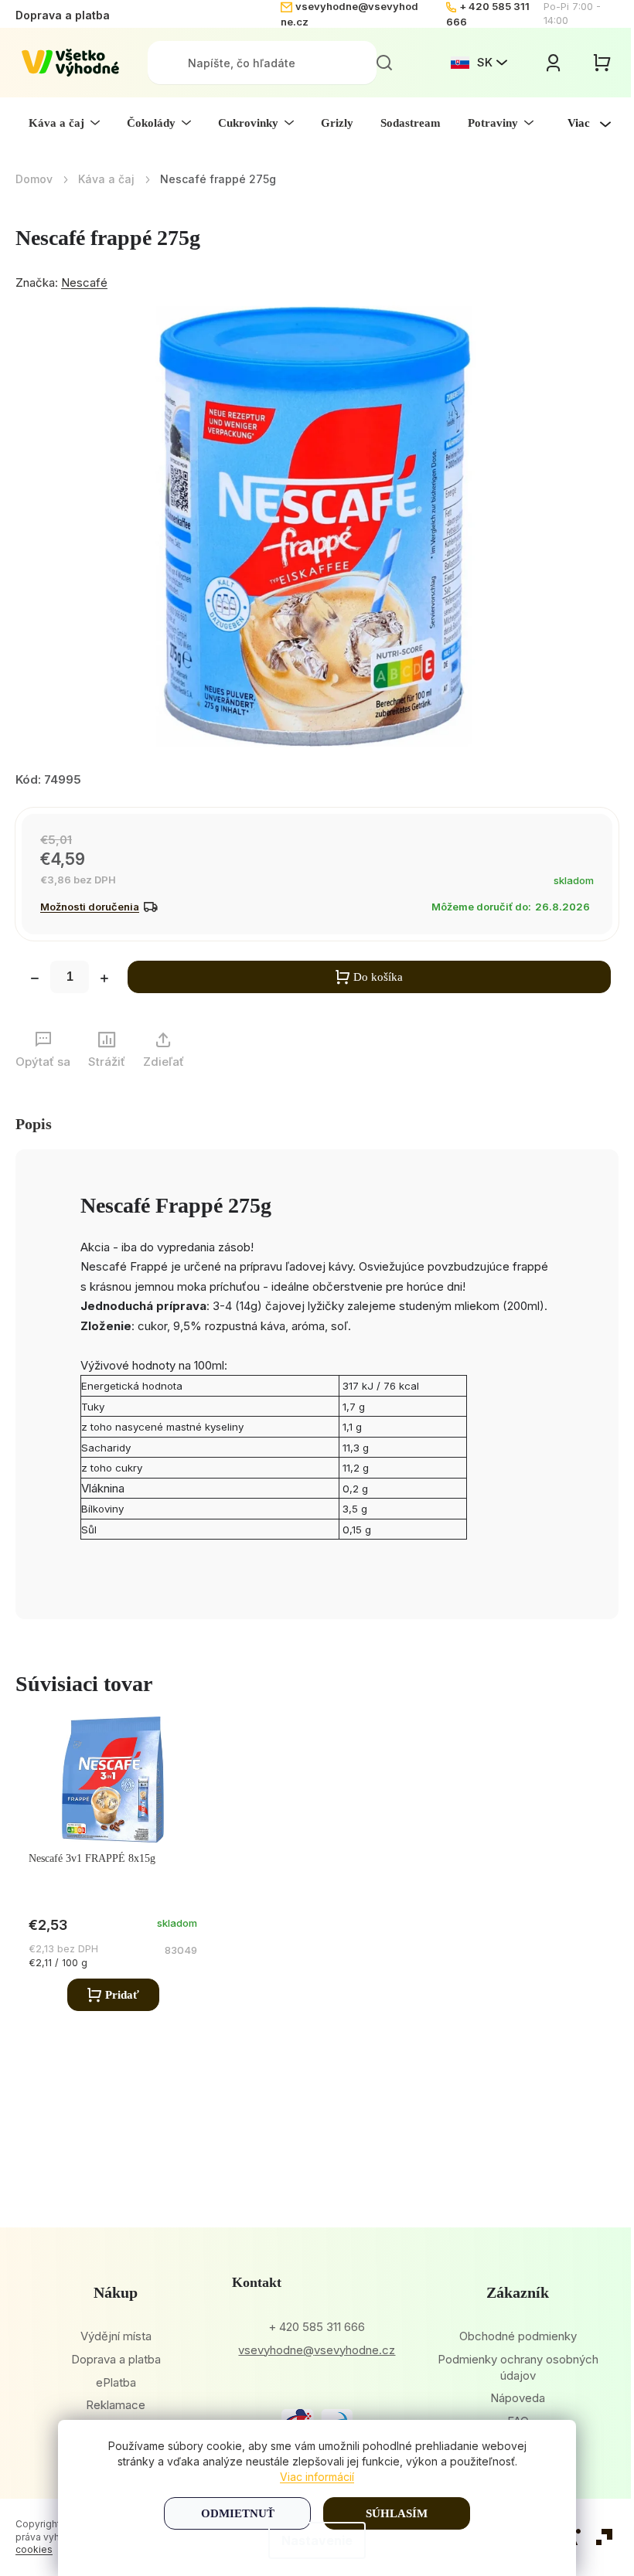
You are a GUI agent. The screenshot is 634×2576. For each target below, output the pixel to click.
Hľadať (384, 63)
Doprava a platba (63, 15)
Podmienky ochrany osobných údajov (518, 2367)
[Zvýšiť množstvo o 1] (104, 980)
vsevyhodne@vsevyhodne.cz (317, 2350)
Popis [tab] (34, 1124)
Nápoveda (518, 2398)
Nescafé (84, 282)
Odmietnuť (238, 2513)
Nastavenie (317, 2540)
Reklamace (116, 2405)
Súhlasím (397, 2513)
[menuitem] (64, 123)
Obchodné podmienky (518, 2336)
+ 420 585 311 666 (317, 2327)
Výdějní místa (116, 2336)
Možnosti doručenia (90, 907)
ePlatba (116, 2382)
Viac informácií (317, 2477)
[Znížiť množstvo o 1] (35, 980)
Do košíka (378, 977)
